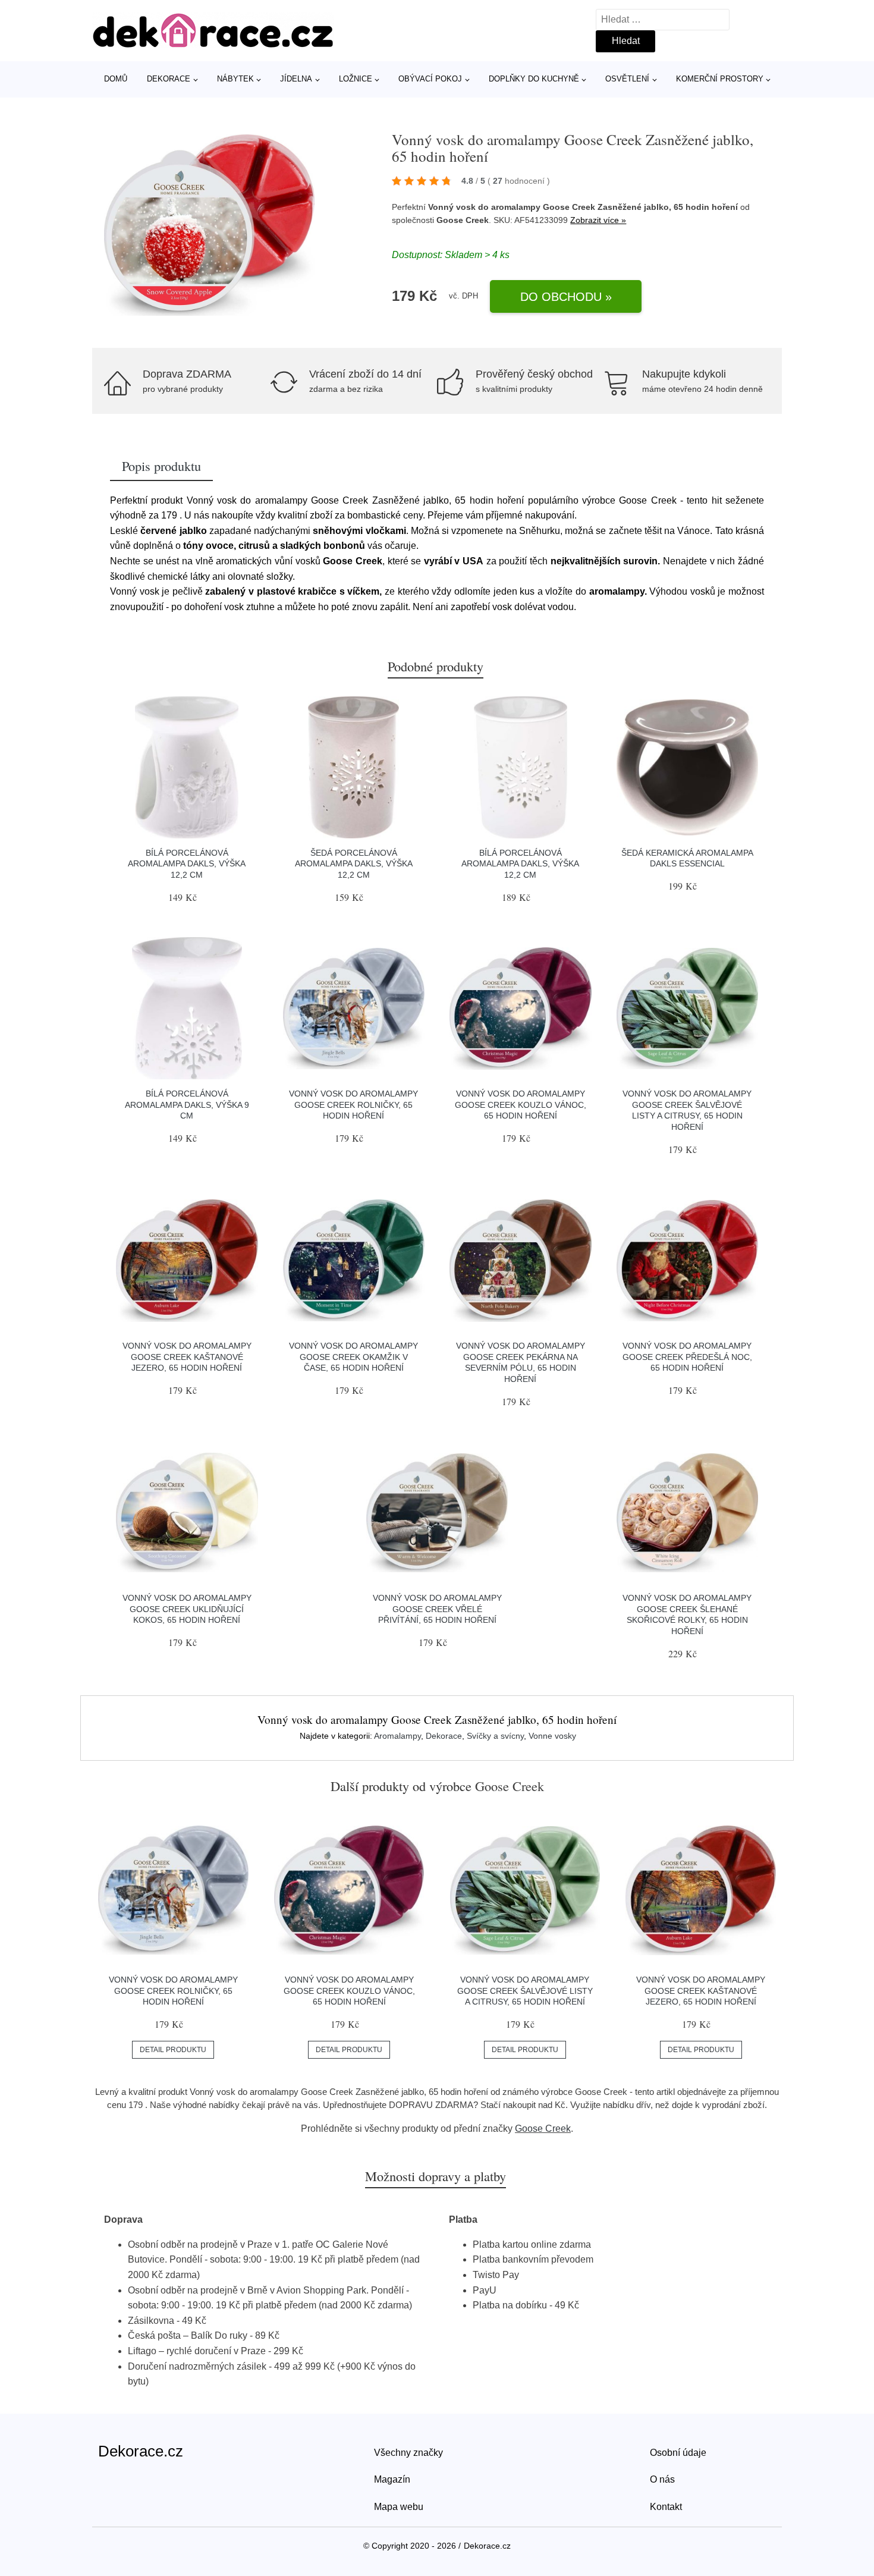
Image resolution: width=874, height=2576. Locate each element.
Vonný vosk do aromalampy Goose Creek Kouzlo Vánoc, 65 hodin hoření (521, 1105)
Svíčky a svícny (495, 1736)
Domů (116, 79)
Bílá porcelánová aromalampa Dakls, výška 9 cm (187, 1105)
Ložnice (356, 79)
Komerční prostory (720, 79)
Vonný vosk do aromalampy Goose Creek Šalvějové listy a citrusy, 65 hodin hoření (525, 1991)
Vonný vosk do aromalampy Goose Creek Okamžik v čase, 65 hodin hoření (353, 1357)
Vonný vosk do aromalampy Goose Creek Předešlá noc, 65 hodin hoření (687, 1357)
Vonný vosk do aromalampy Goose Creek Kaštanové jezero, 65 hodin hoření (187, 1357)
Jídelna (296, 79)
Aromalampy (397, 1736)
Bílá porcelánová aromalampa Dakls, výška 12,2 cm (187, 864)
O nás (662, 2479)
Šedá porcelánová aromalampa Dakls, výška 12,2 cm (354, 864)
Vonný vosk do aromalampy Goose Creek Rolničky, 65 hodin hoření (353, 1105)
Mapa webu (399, 2507)
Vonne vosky (552, 1736)
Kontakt (666, 2507)
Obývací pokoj (430, 79)
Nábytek (235, 79)
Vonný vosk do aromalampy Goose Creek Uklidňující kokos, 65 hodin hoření (187, 1609)
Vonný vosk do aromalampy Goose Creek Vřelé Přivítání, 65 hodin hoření (437, 1609)
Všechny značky (408, 2453)
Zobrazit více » (598, 220)
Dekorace (169, 79)
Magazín (392, 2479)
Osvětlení (627, 79)
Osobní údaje (678, 2453)
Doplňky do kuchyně (534, 79)
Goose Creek (543, 2129)
